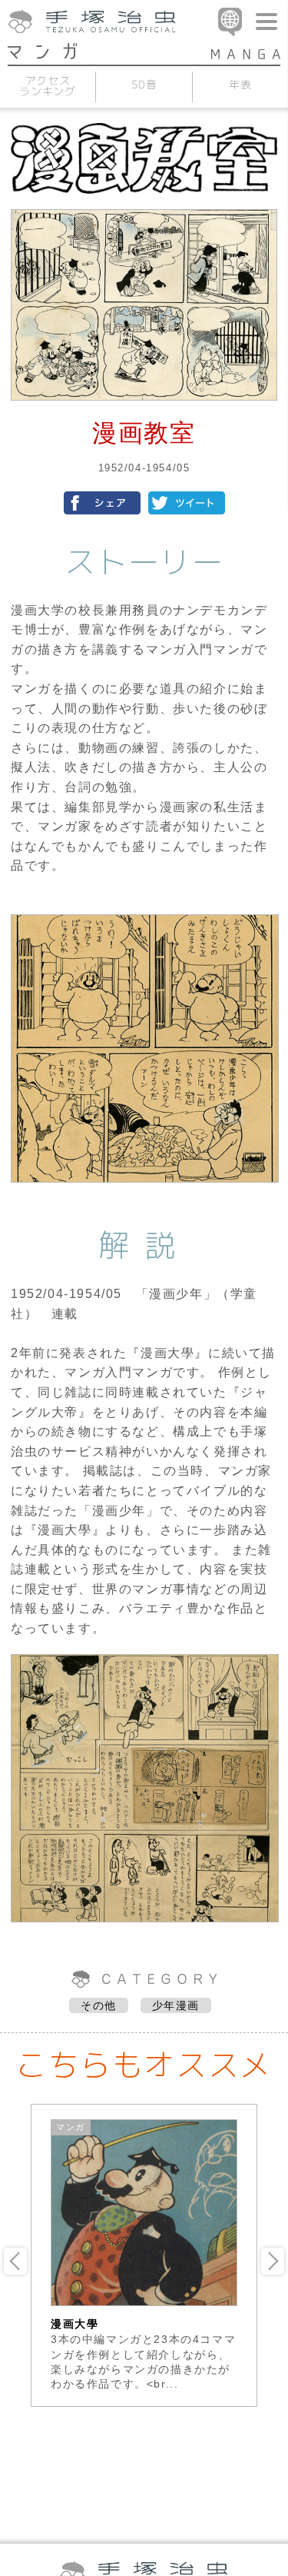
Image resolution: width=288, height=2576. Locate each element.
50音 (144, 83)
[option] (144, 2255)
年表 (240, 83)
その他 (99, 2005)
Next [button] (273, 2261)
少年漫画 (176, 2005)
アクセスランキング (47, 85)
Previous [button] (15, 2261)
